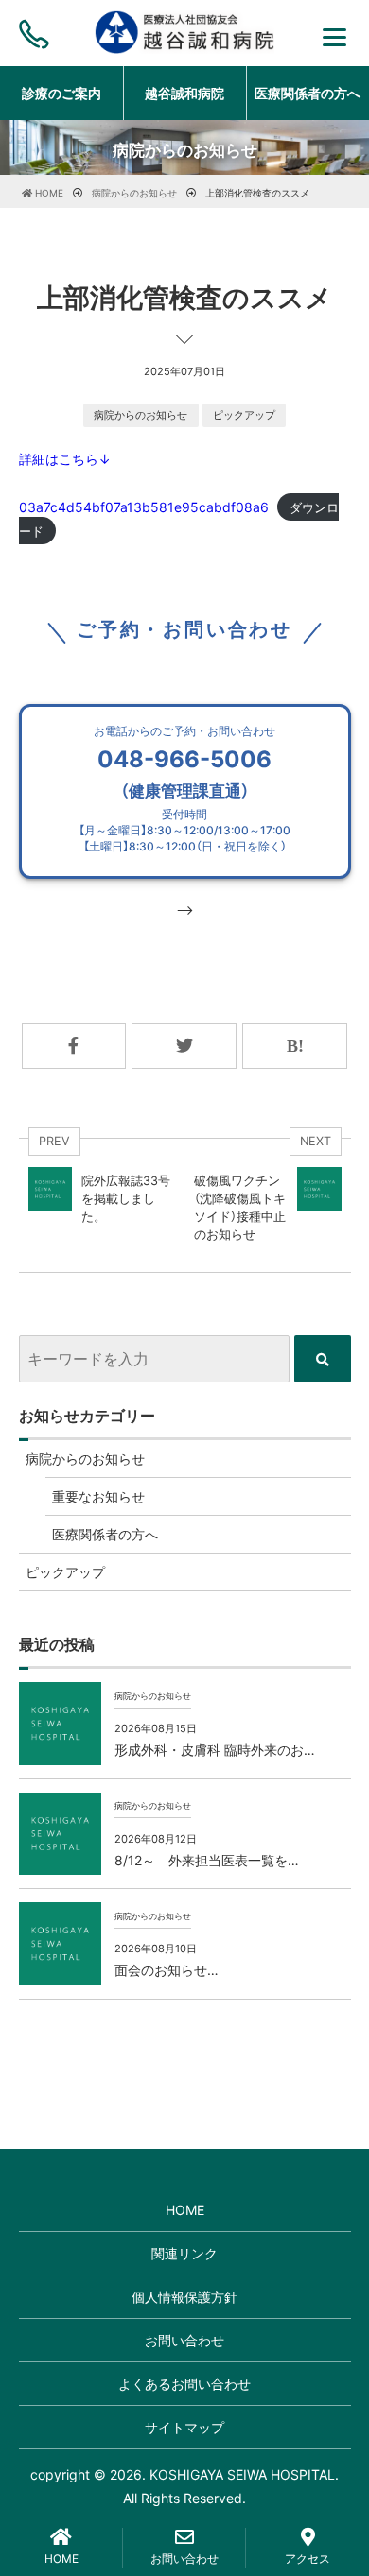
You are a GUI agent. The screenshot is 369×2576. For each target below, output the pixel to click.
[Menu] (334, 35)
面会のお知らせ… (167, 1970)
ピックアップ (244, 415)
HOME (185, 2210)
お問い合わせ (184, 2340)
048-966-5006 (184, 789)
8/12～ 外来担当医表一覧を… (207, 1860)
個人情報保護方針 (184, 2297)
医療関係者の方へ (105, 1534)
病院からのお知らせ (141, 415)
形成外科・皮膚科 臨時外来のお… (215, 1750)
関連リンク (184, 2253)
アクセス (307, 2559)
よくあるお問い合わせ (184, 2384)
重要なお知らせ (98, 1496)
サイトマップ (184, 2427)
